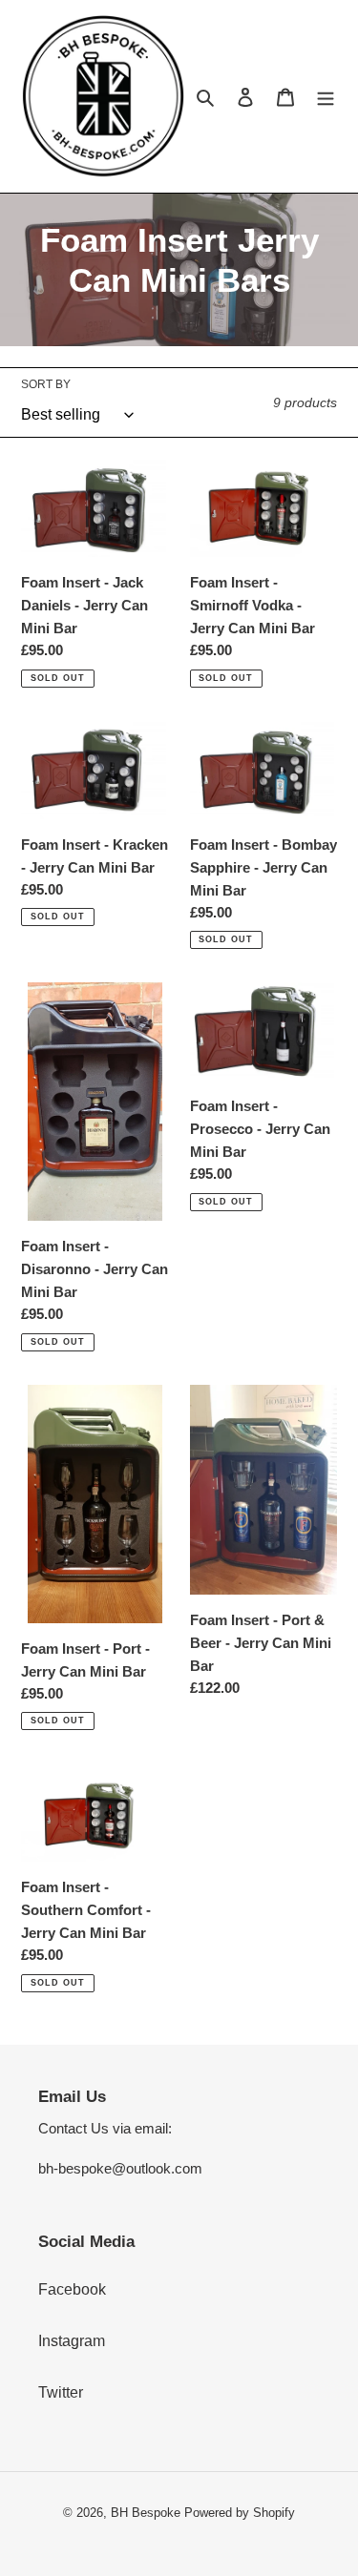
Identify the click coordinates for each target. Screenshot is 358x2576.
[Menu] (326, 96)
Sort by (46, 384)
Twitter (61, 2392)
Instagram (72, 2341)
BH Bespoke (146, 2513)
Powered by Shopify (240, 2513)
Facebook (72, 2289)
